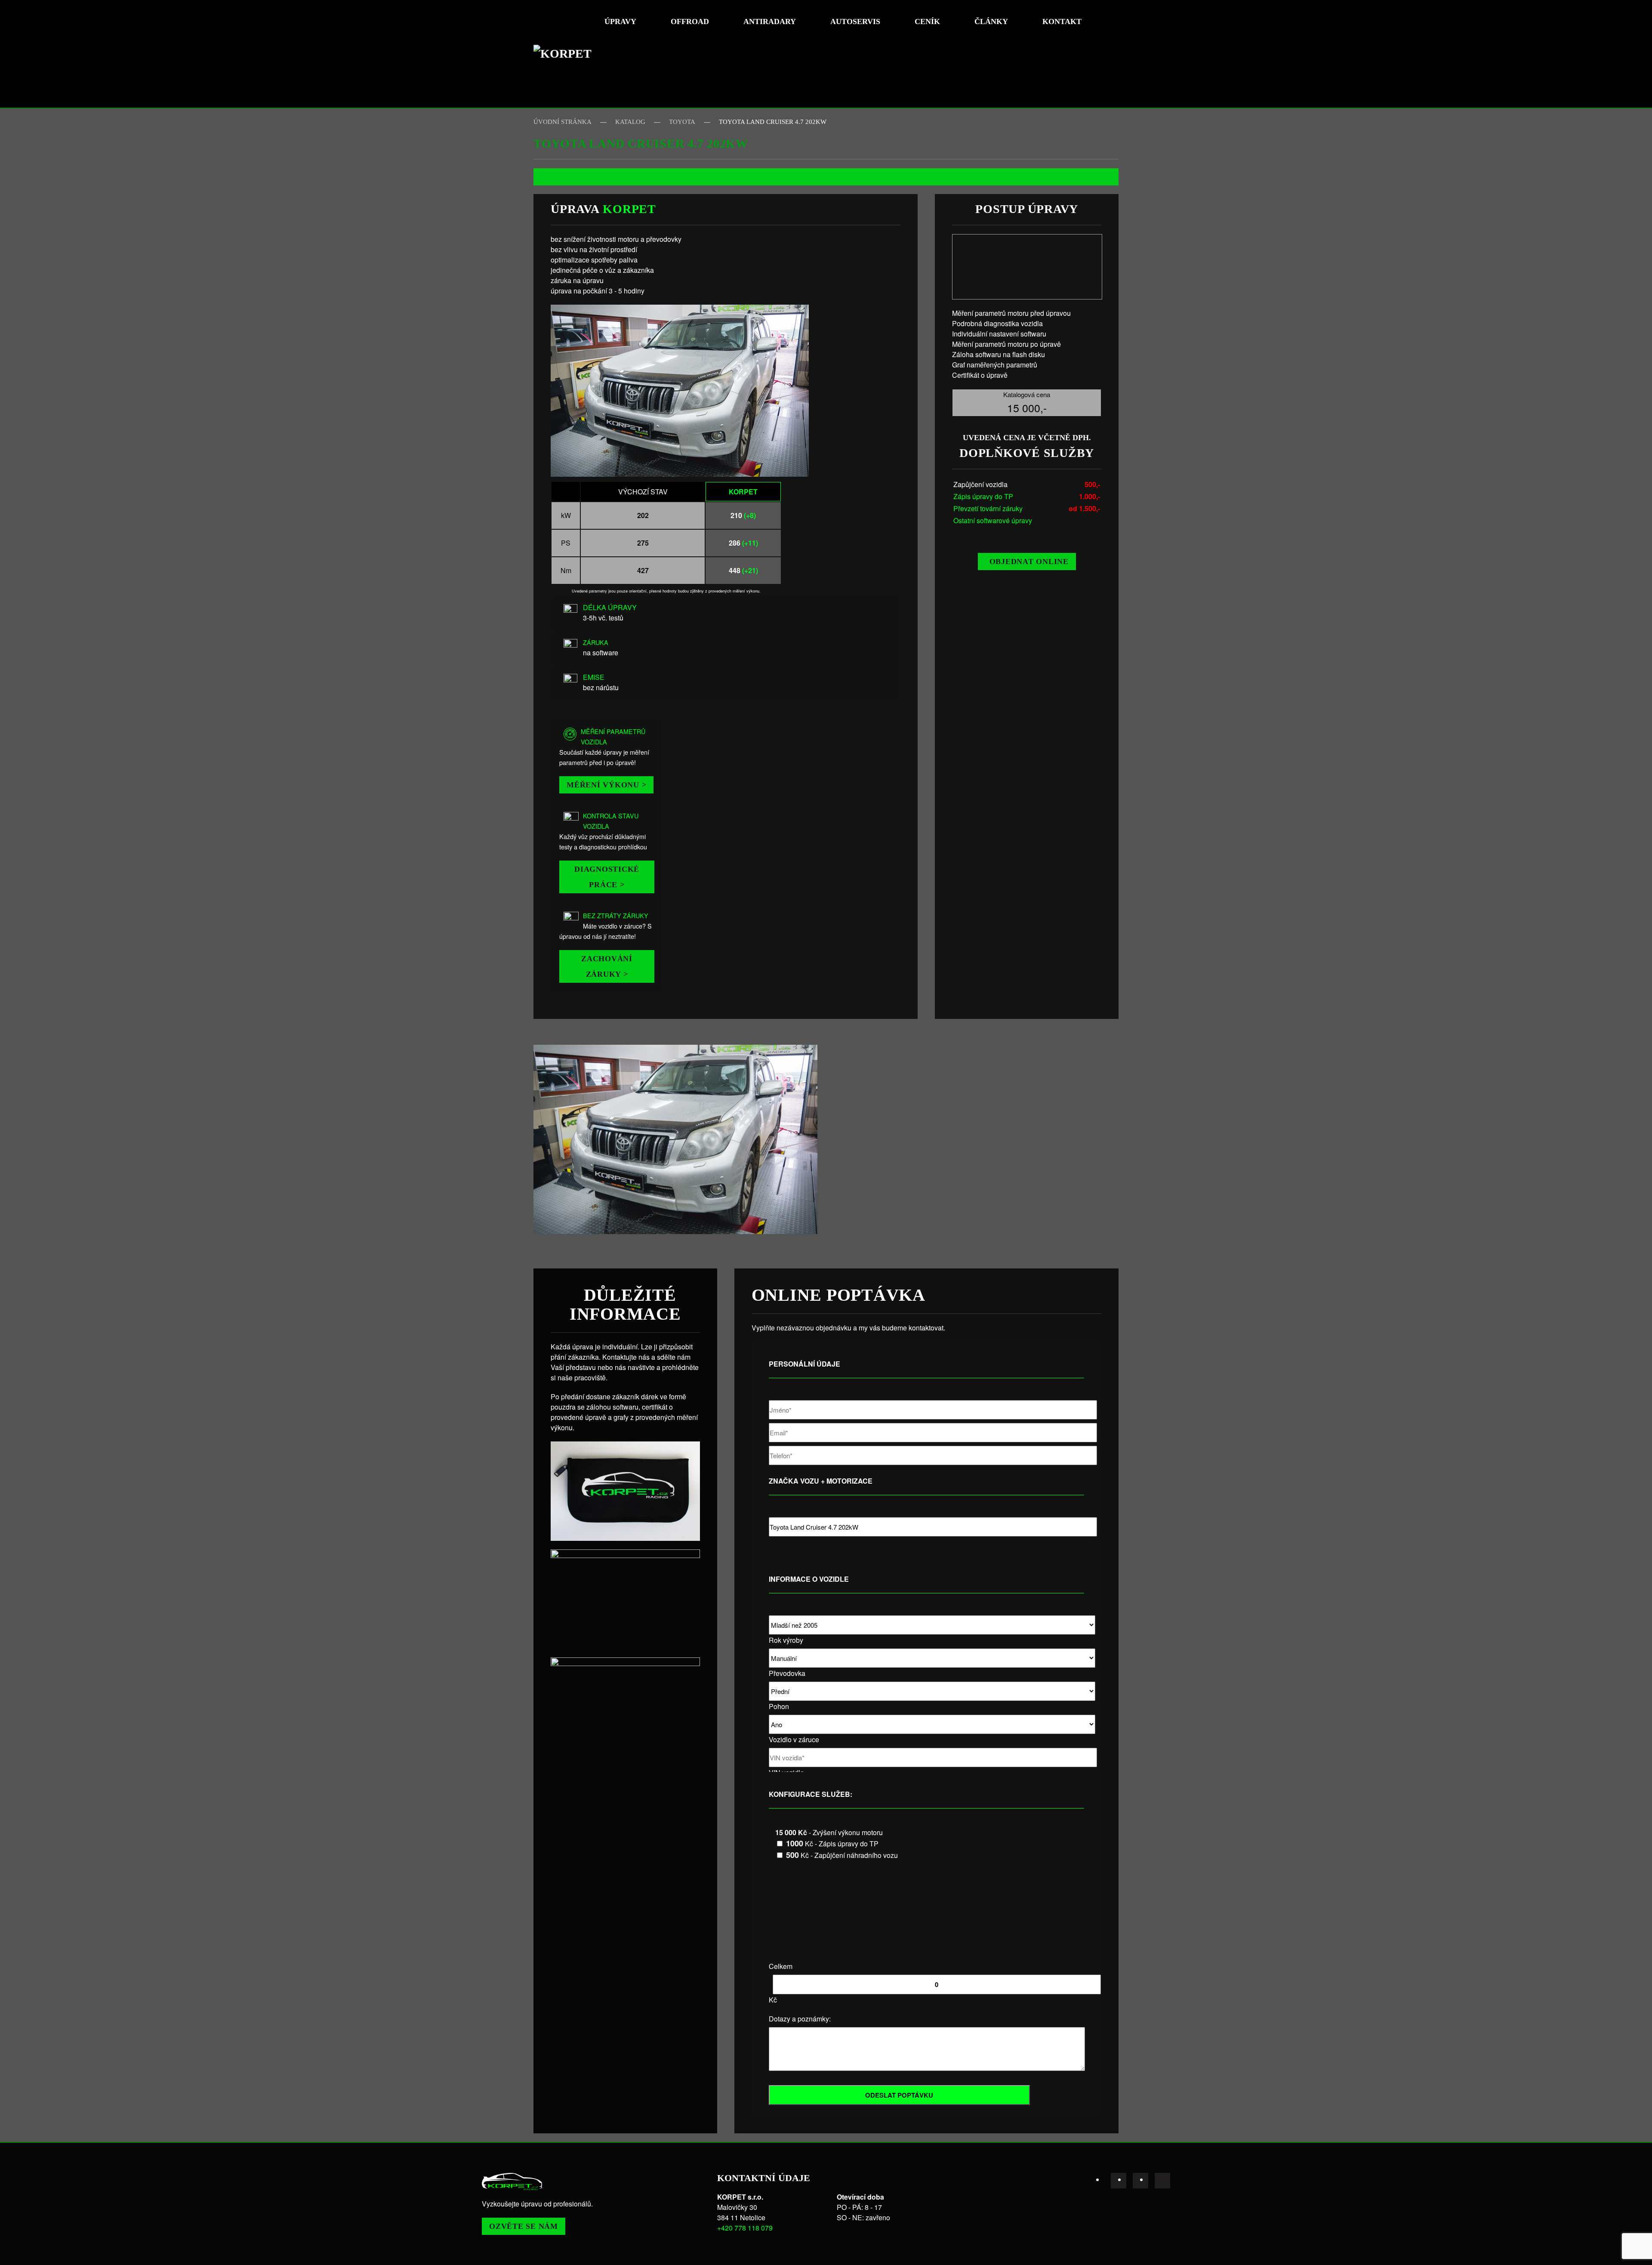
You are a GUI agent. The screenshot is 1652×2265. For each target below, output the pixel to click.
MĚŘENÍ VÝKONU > (606, 785)
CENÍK (927, 22)
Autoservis (855, 22)
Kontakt (1062, 22)
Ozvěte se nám (524, 2226)
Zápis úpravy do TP (983, 496)
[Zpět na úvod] (566, 54)
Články (991, 22)
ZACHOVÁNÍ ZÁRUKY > (607, 966)
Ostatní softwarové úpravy (993, 520)
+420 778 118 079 (745, 2228)
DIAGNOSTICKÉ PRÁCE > (607, 877)
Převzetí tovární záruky (988, 508)
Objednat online (1029, 562)
